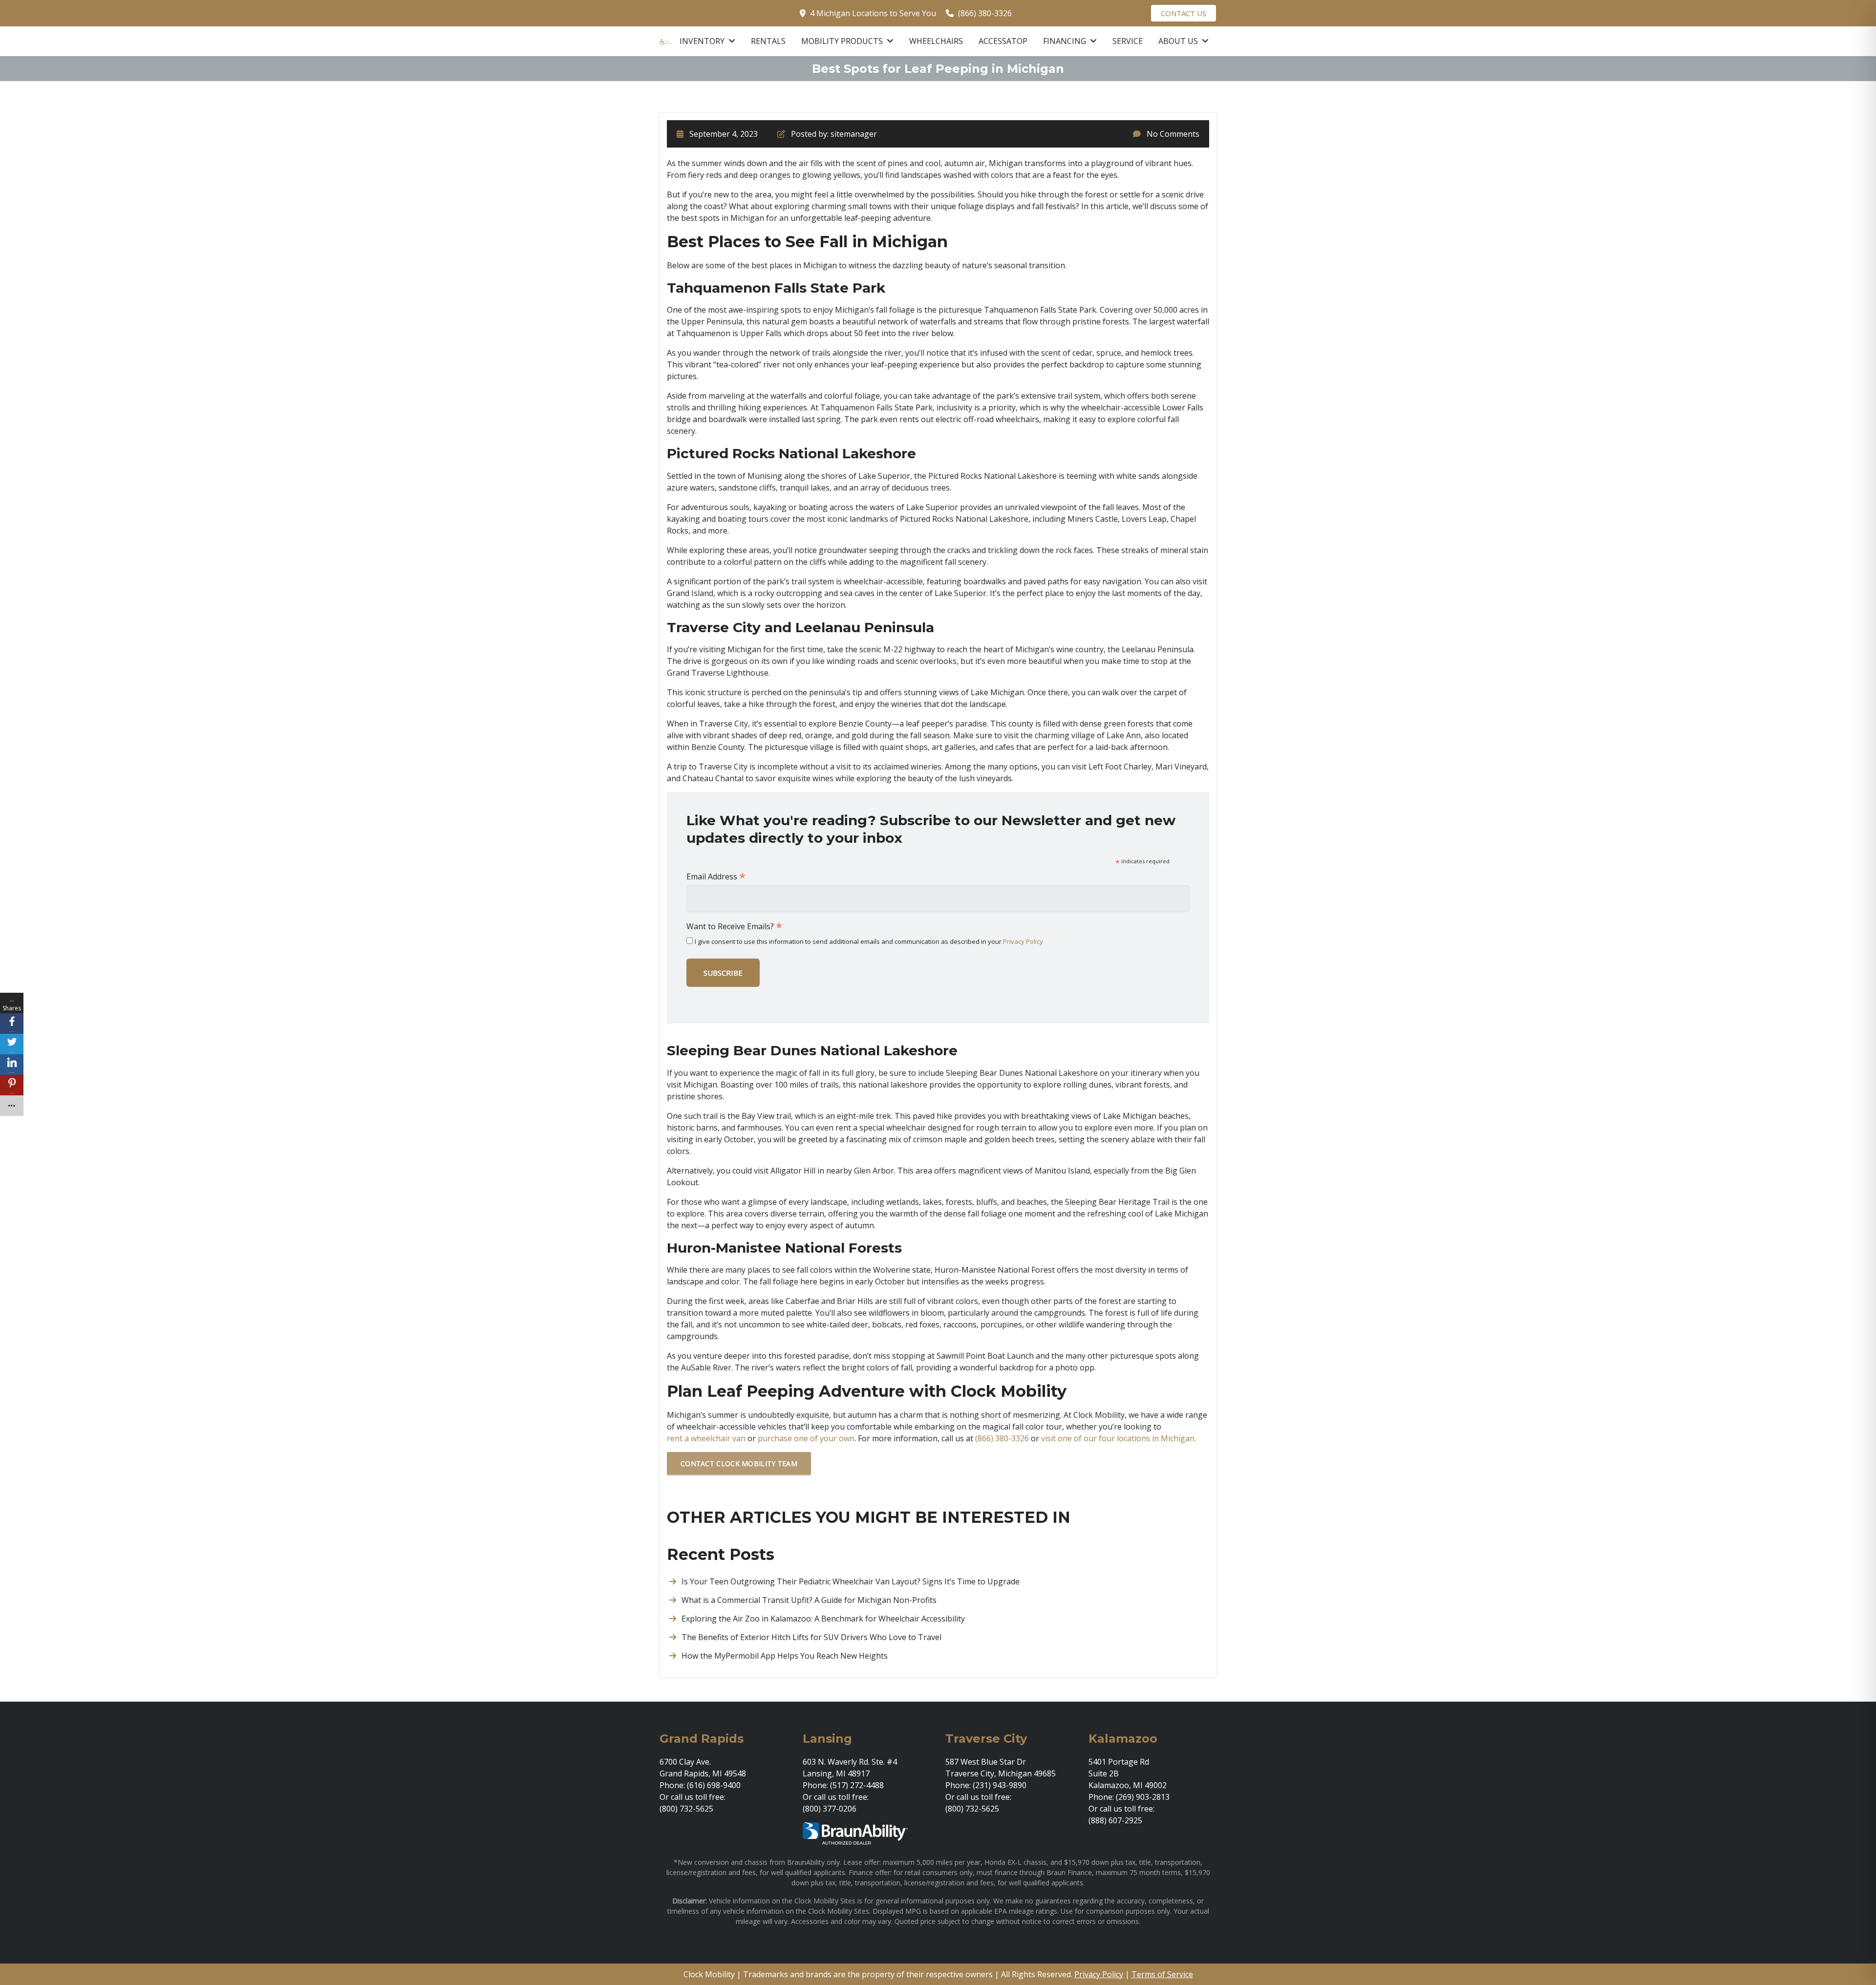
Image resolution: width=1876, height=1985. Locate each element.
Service (1128, 41)
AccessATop (1003, 41)
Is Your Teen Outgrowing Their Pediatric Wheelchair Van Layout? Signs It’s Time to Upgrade (851, 1581)
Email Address (716, 876)
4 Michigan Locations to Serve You (873, 13)
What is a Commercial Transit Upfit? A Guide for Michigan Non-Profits (809, 1600)
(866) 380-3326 (985, 13)
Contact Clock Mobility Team (739, 1463)
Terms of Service (1162, 1974)
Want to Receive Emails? (734, 926)
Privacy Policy (1023, 941)
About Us (1179, 41)
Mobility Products (843, 41)
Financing (1066, 41)
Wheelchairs (936, 41)
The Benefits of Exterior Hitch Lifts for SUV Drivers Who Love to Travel (811, 1637)
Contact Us (1183, 13)
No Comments (1173, 134)
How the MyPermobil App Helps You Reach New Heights (785, 1656)
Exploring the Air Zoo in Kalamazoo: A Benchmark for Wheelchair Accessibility (823, 1619)
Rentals (768, 41)
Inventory (703, 41)
